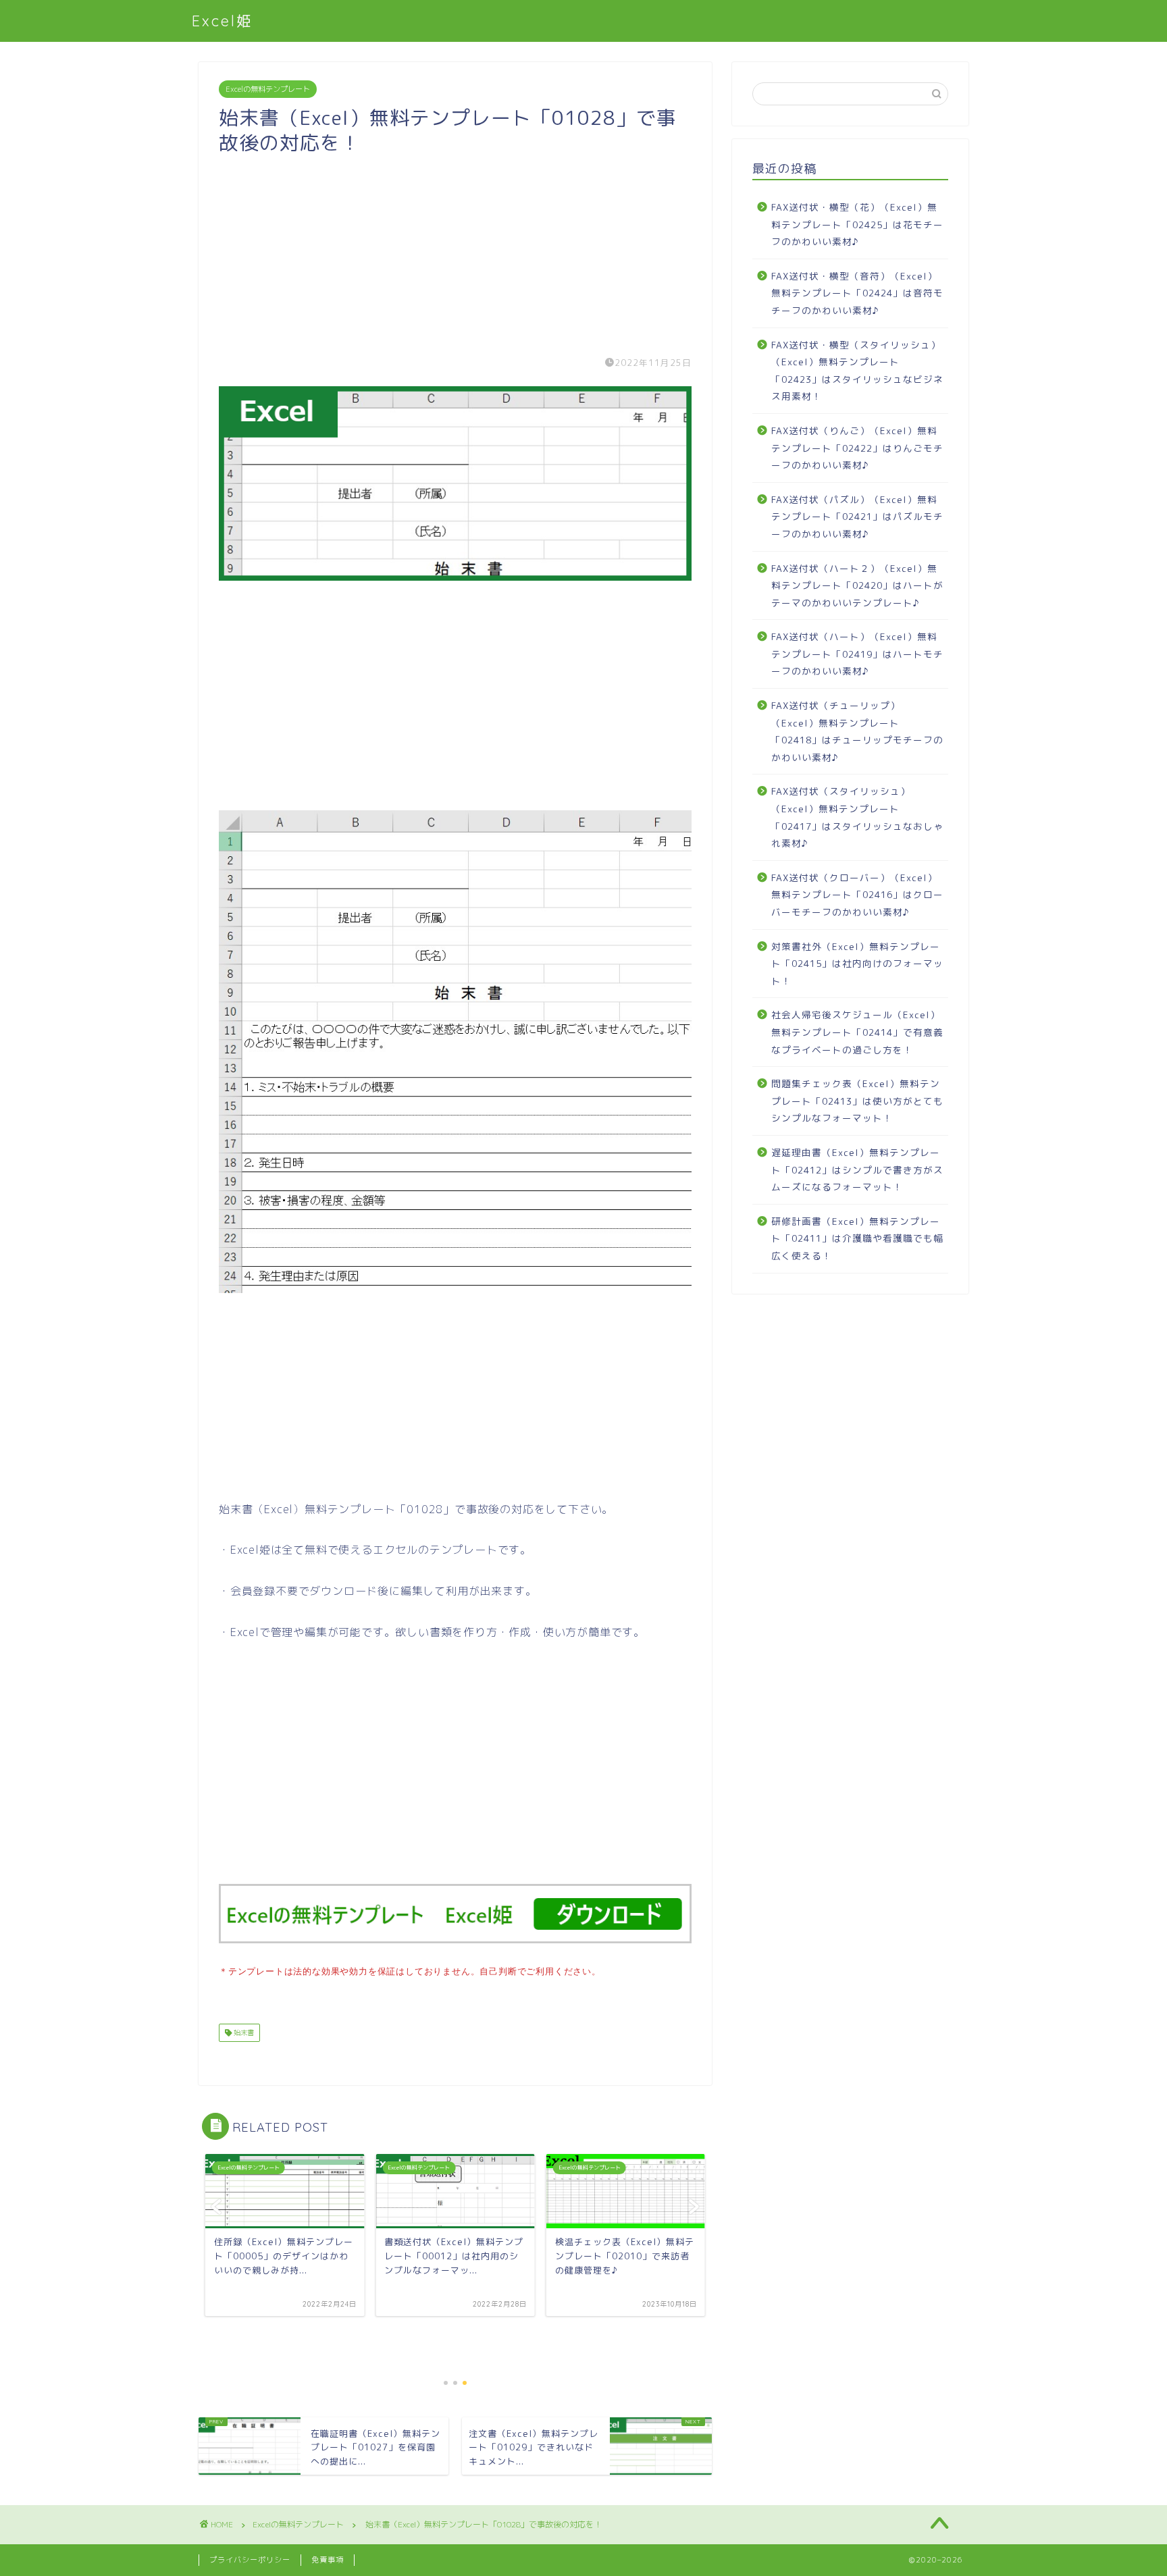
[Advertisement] (455, 250)
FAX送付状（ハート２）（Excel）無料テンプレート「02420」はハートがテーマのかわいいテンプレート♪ (857, 585)
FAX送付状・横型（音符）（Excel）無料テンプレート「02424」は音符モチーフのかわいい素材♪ (857, 293)
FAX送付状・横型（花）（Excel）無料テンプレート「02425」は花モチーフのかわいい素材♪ (857, 224)
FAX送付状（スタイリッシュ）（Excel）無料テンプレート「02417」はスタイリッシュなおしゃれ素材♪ (857, 817)
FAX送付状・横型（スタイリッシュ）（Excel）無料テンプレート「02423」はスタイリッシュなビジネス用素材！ (857, 371)
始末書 (243, 2032)
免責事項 (328, 2560)
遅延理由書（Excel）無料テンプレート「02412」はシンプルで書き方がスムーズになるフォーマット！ (857, 1169)
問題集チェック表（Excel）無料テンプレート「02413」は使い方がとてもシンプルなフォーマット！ (857, 1101)
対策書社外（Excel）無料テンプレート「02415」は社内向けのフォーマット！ (857, 964)
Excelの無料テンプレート (268, 89)
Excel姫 (223, 21)
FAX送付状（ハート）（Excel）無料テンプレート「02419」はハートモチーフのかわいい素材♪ (857, 654)
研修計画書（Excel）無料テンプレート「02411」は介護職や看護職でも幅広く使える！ (857, 1238)
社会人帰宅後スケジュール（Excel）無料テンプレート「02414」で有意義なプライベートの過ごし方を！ (857, 1032)
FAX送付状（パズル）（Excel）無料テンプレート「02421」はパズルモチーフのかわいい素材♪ (857, 517)
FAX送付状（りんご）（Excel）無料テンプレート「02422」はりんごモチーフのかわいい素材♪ (857, 448)
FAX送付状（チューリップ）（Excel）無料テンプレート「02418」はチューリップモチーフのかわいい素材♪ (857, 731)
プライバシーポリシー (250, 2560)
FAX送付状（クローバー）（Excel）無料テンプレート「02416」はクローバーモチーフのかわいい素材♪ (857, 895)
